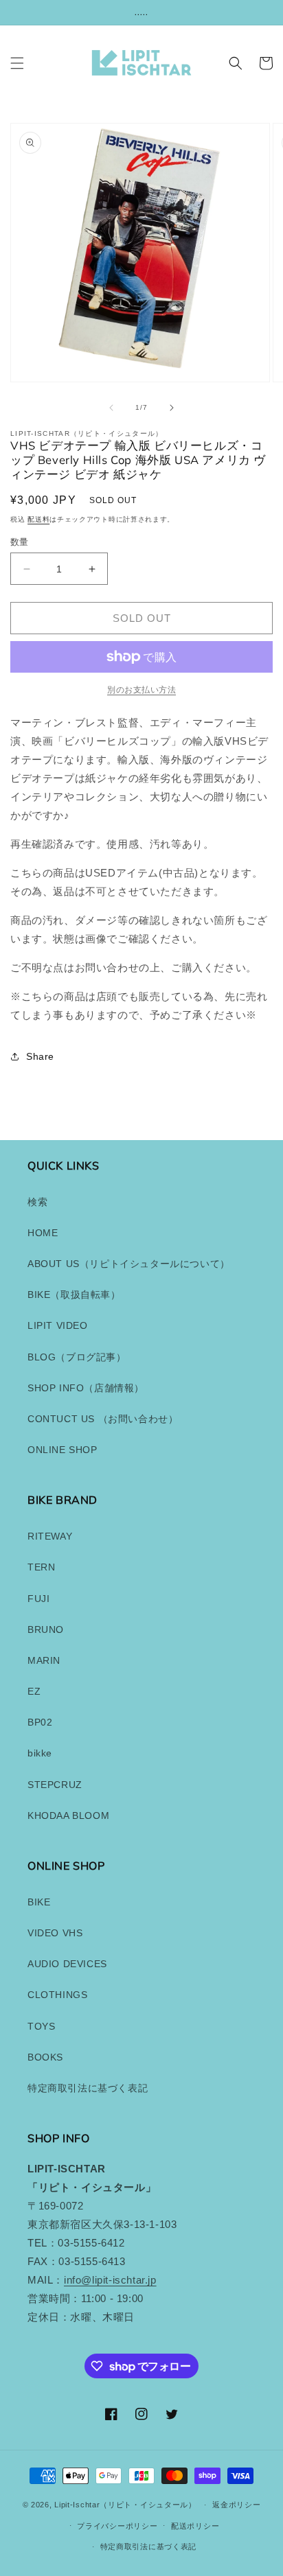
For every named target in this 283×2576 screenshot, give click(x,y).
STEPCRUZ (55, 1785)
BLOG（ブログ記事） (77, 1357)
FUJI (38, 1599)
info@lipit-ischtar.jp (110, 2280)
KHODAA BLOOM (68, 1815)
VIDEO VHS (55, 1933)
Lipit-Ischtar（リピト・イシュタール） (125, 2505)
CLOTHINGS (57, 1995)
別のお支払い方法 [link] (141, 690)
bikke (40, 1753)
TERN (41, 1567)
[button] (17, 63)
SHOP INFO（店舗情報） (86, 1388)
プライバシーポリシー (117, 2526)
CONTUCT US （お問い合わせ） (103, 1419)
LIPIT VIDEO (58, 1325)
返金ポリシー (236, 2505)
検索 (37, 1202)
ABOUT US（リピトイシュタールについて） (129, 1264)
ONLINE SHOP (63, 1450)
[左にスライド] (111, 408)
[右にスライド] (172, 408)
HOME (43, 1233)
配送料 (38, 519)
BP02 (40, 1722)
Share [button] (40, 1056)
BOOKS (45, 2057)
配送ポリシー (195, 2526)
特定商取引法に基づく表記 (88, 2088)
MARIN (44, 1660)
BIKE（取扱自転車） (74, 1295)
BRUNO (46, 1629)
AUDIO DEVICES (67, 1964)
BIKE (39, 1902)
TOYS (41, 2026)
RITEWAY (50, 1536)
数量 (20, 542)
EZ (34, 1691)
